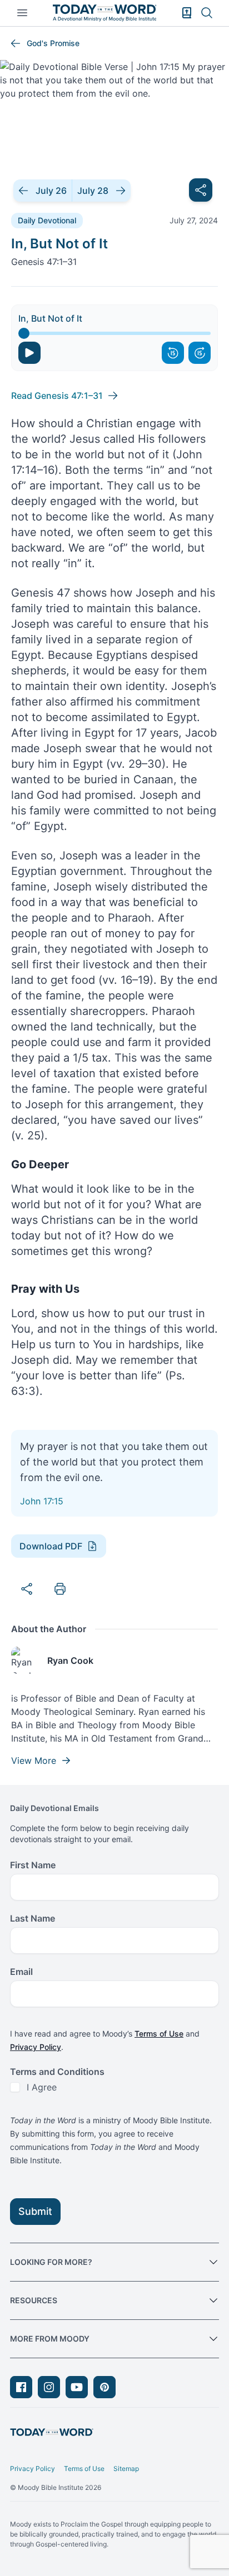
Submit (35, 2211)
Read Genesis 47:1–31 (57, 396)
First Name (33, 1865)
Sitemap (126, 2469)
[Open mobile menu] (22, 13)
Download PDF (51, 1546)
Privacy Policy (36, 2047)
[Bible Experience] (187, 13)
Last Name (33, 1918)
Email (21, 1972)
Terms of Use (159, 2034)
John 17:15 (42, 1501)
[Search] (207, 13)
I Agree (42, 2087)
